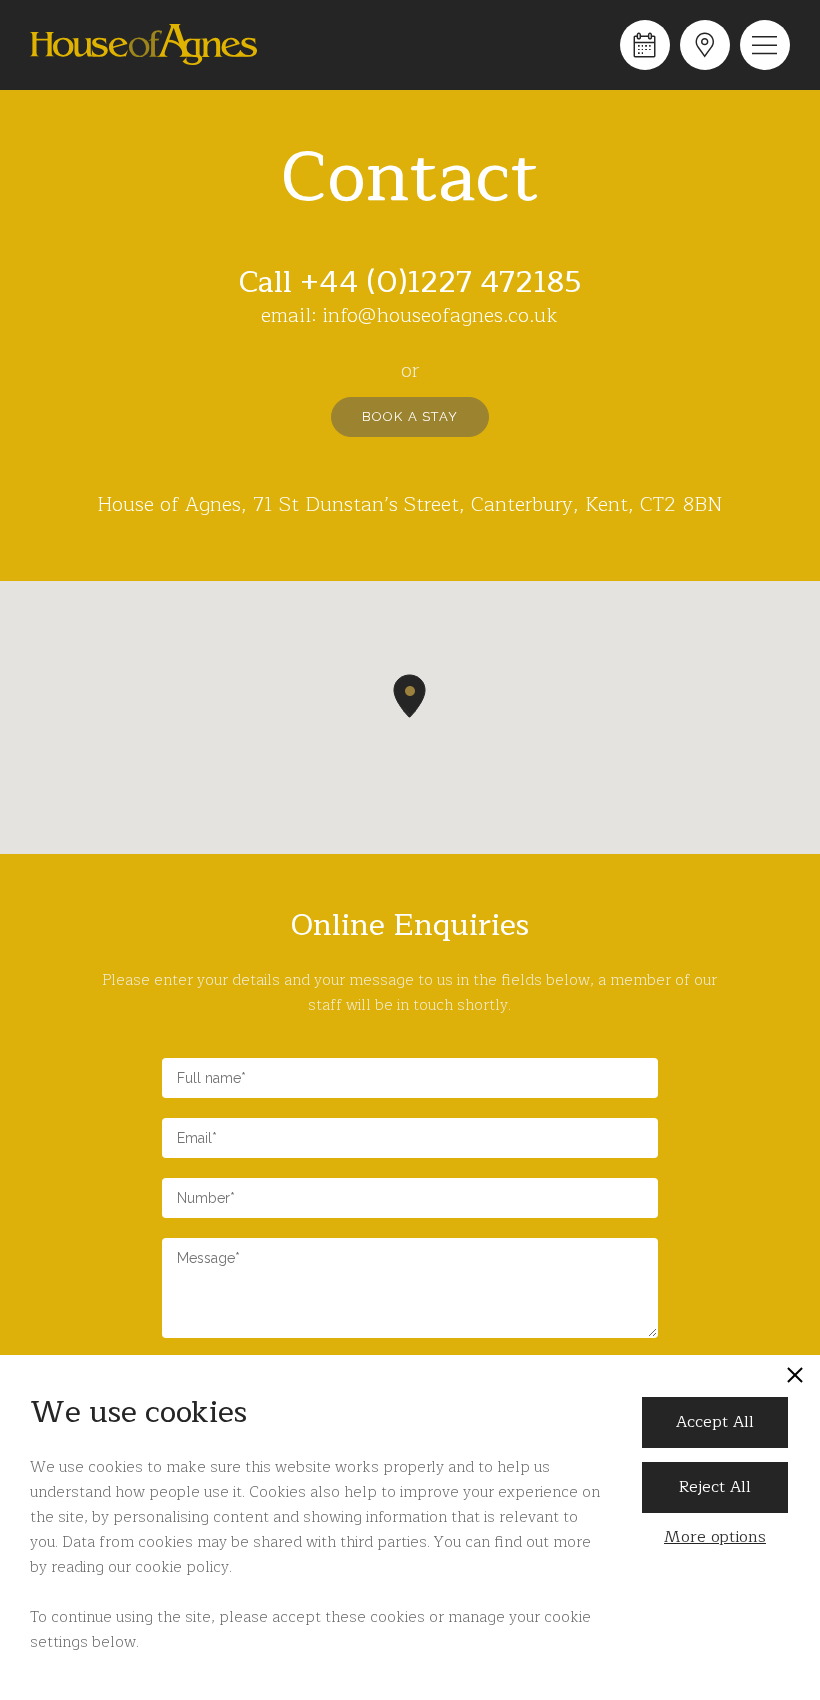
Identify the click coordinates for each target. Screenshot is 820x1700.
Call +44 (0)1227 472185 (410, 282)
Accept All (715, 1422)
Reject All (715, 1487)
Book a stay (410, 416)
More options (715, 1537)
